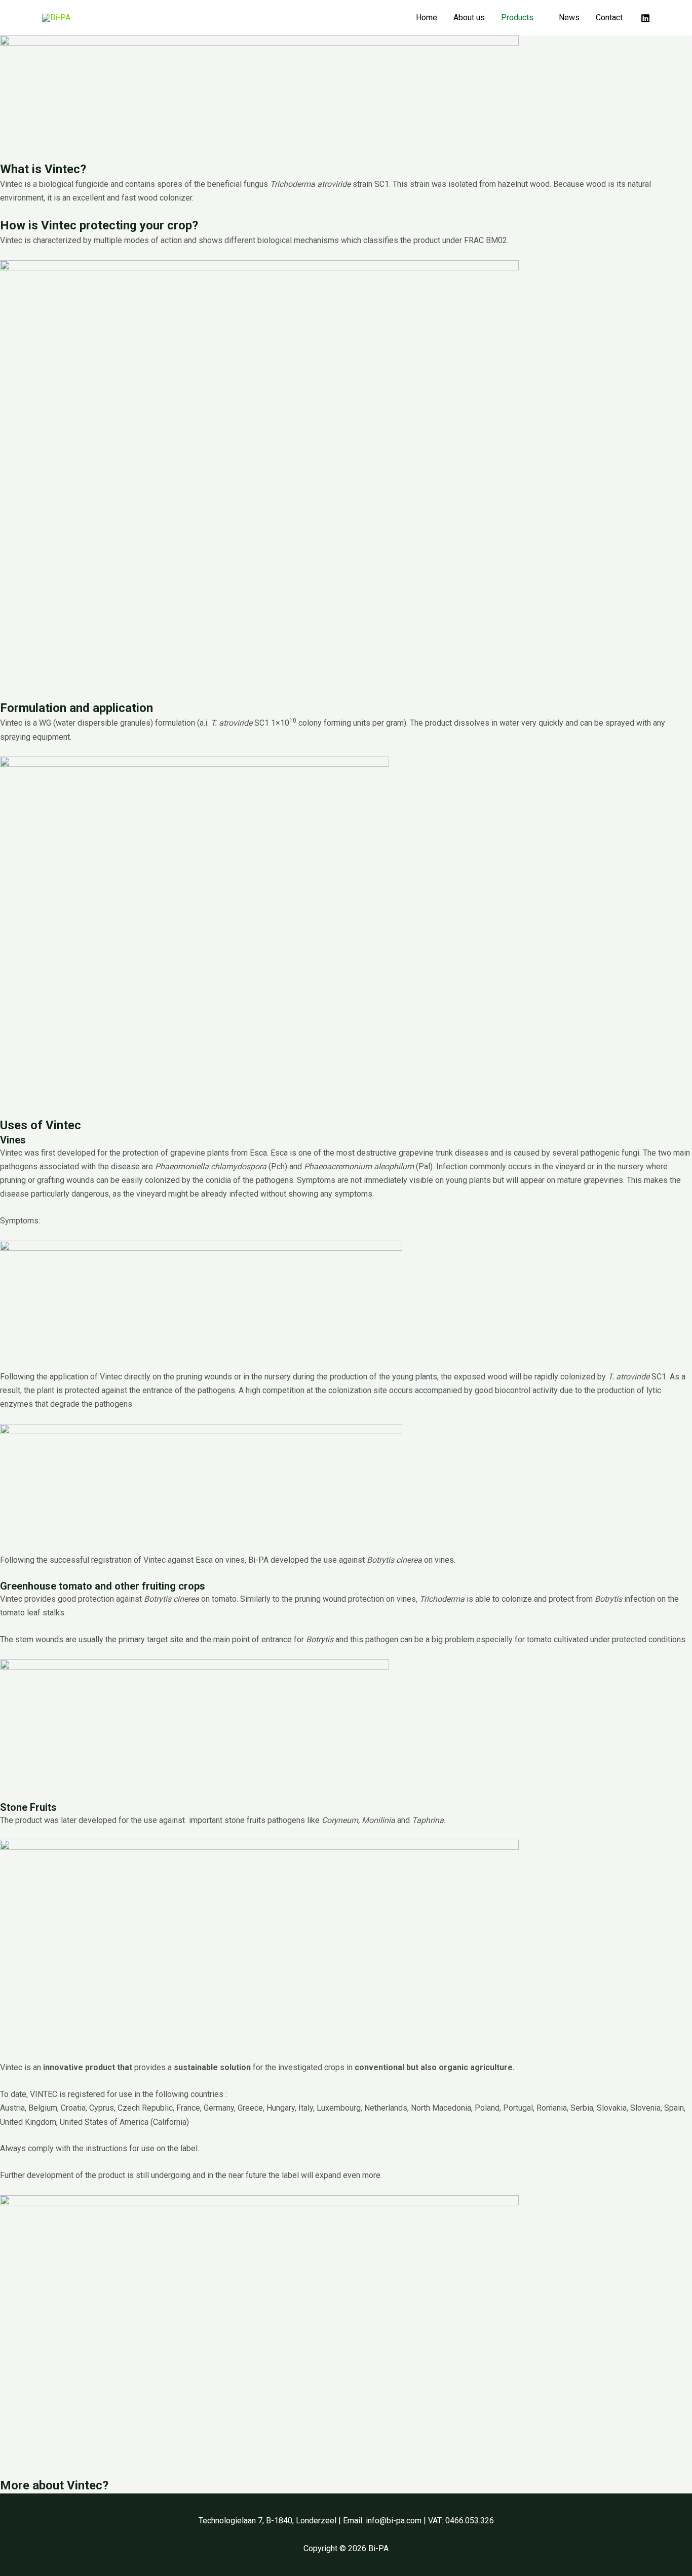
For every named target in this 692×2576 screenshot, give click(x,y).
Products (517, 17)
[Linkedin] (645, 18)
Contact (609, 17)
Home (427, 17)
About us (469, 17)
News (569, 17)
